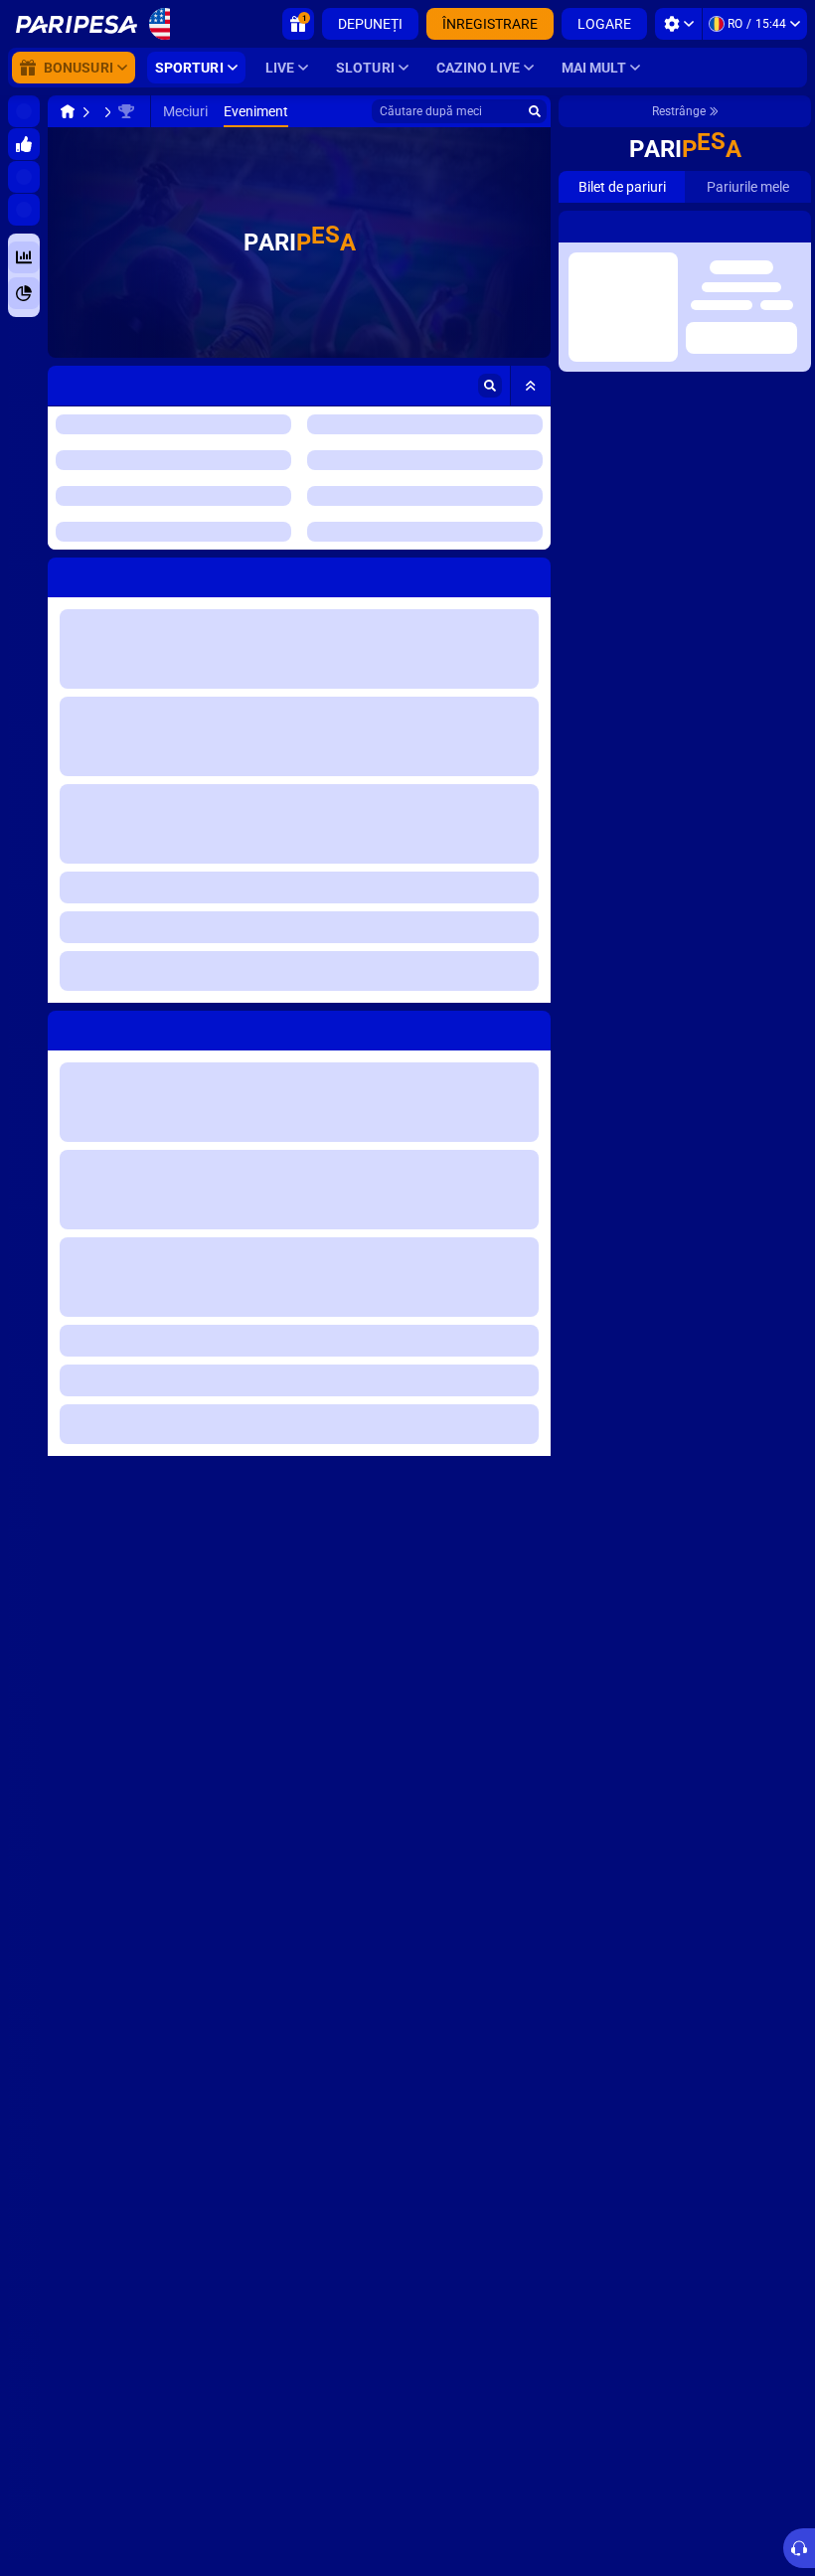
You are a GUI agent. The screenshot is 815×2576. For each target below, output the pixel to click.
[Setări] (678, 24)
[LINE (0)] (68, 111)
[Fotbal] (105, 111)
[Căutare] (535, 111)
